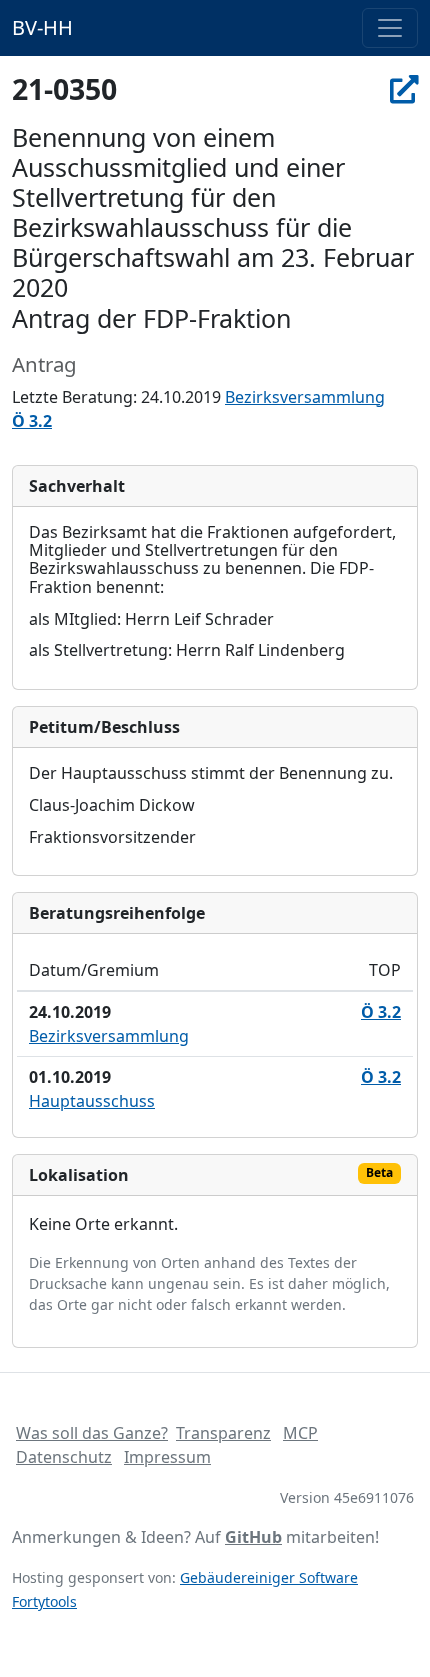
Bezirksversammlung (305, 397)
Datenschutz (64, 1457)
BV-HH (42, 27)
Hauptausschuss (92, 1101)
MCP (300, 1433)
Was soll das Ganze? (92, 1433)
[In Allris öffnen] (404, 89)
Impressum (167, 1457)
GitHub (253, 1537)
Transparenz (223, 1433)
